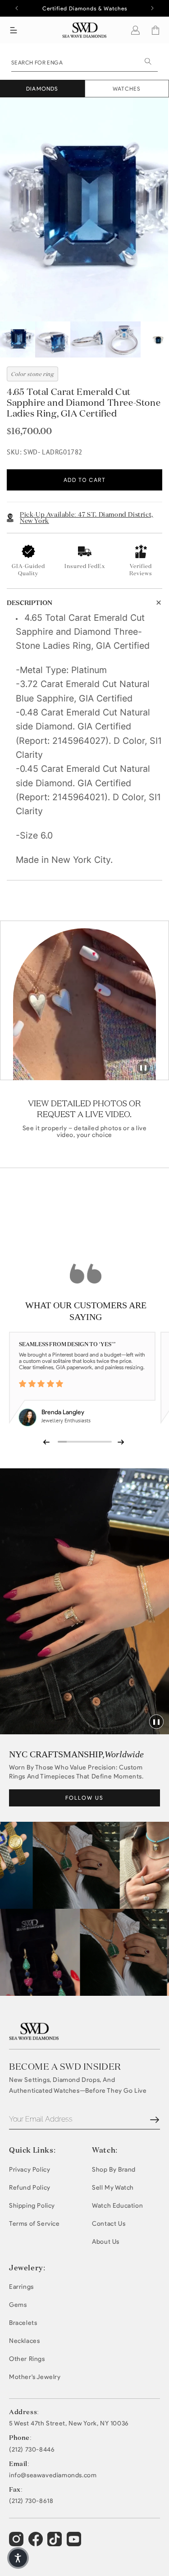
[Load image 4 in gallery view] (123, 339)
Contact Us (109, 2224)
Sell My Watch (113, 2188)
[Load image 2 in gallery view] (53, 339)
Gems (18, 2305)
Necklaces (24, 2341)
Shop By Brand (114, 2170)
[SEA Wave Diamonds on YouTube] (56, 2543)
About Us (106, 2242)
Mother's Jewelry (35, 2377)
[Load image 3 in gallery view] (88, 339)
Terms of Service (34, 2224)
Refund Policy (30, 2188)
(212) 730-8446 (32, 2450)
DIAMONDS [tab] (42, 89)
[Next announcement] (152, 8)
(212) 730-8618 (31, 2501)
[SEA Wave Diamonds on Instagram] (17, 2543)
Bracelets (23, 2323)
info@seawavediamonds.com (53, 2475)
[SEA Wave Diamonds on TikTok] (75, 2543)
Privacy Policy (30, 2170)
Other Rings (27, 2359)
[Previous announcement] (17, 8)
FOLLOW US (84, 1798)
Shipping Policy (32, 2206)
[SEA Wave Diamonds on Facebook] (37, 2543)
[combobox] (84, 62)
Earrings (21, 2287)
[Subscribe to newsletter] (155, 2120)
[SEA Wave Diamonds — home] (84, 30)
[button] (14, 30)
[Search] (148, 61)
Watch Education (117, 2206)
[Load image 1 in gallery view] (18, 339)
